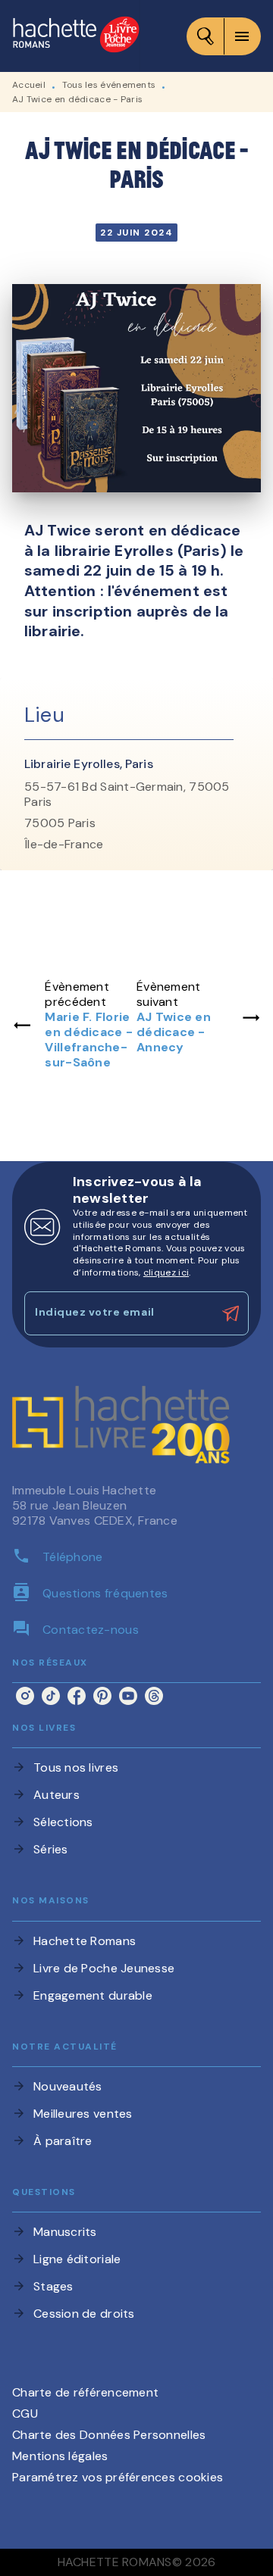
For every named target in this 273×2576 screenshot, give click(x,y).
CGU (25, 2414)
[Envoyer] (231, 1313)
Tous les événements (109, 85)
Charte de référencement (85, 2392)
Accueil (29, 85)
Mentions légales (60, 2456)
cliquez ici (166, 1272)
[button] (136, 1768)
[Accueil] (76, 36)
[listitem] (25, 1696)
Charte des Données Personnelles (109, 2435)
